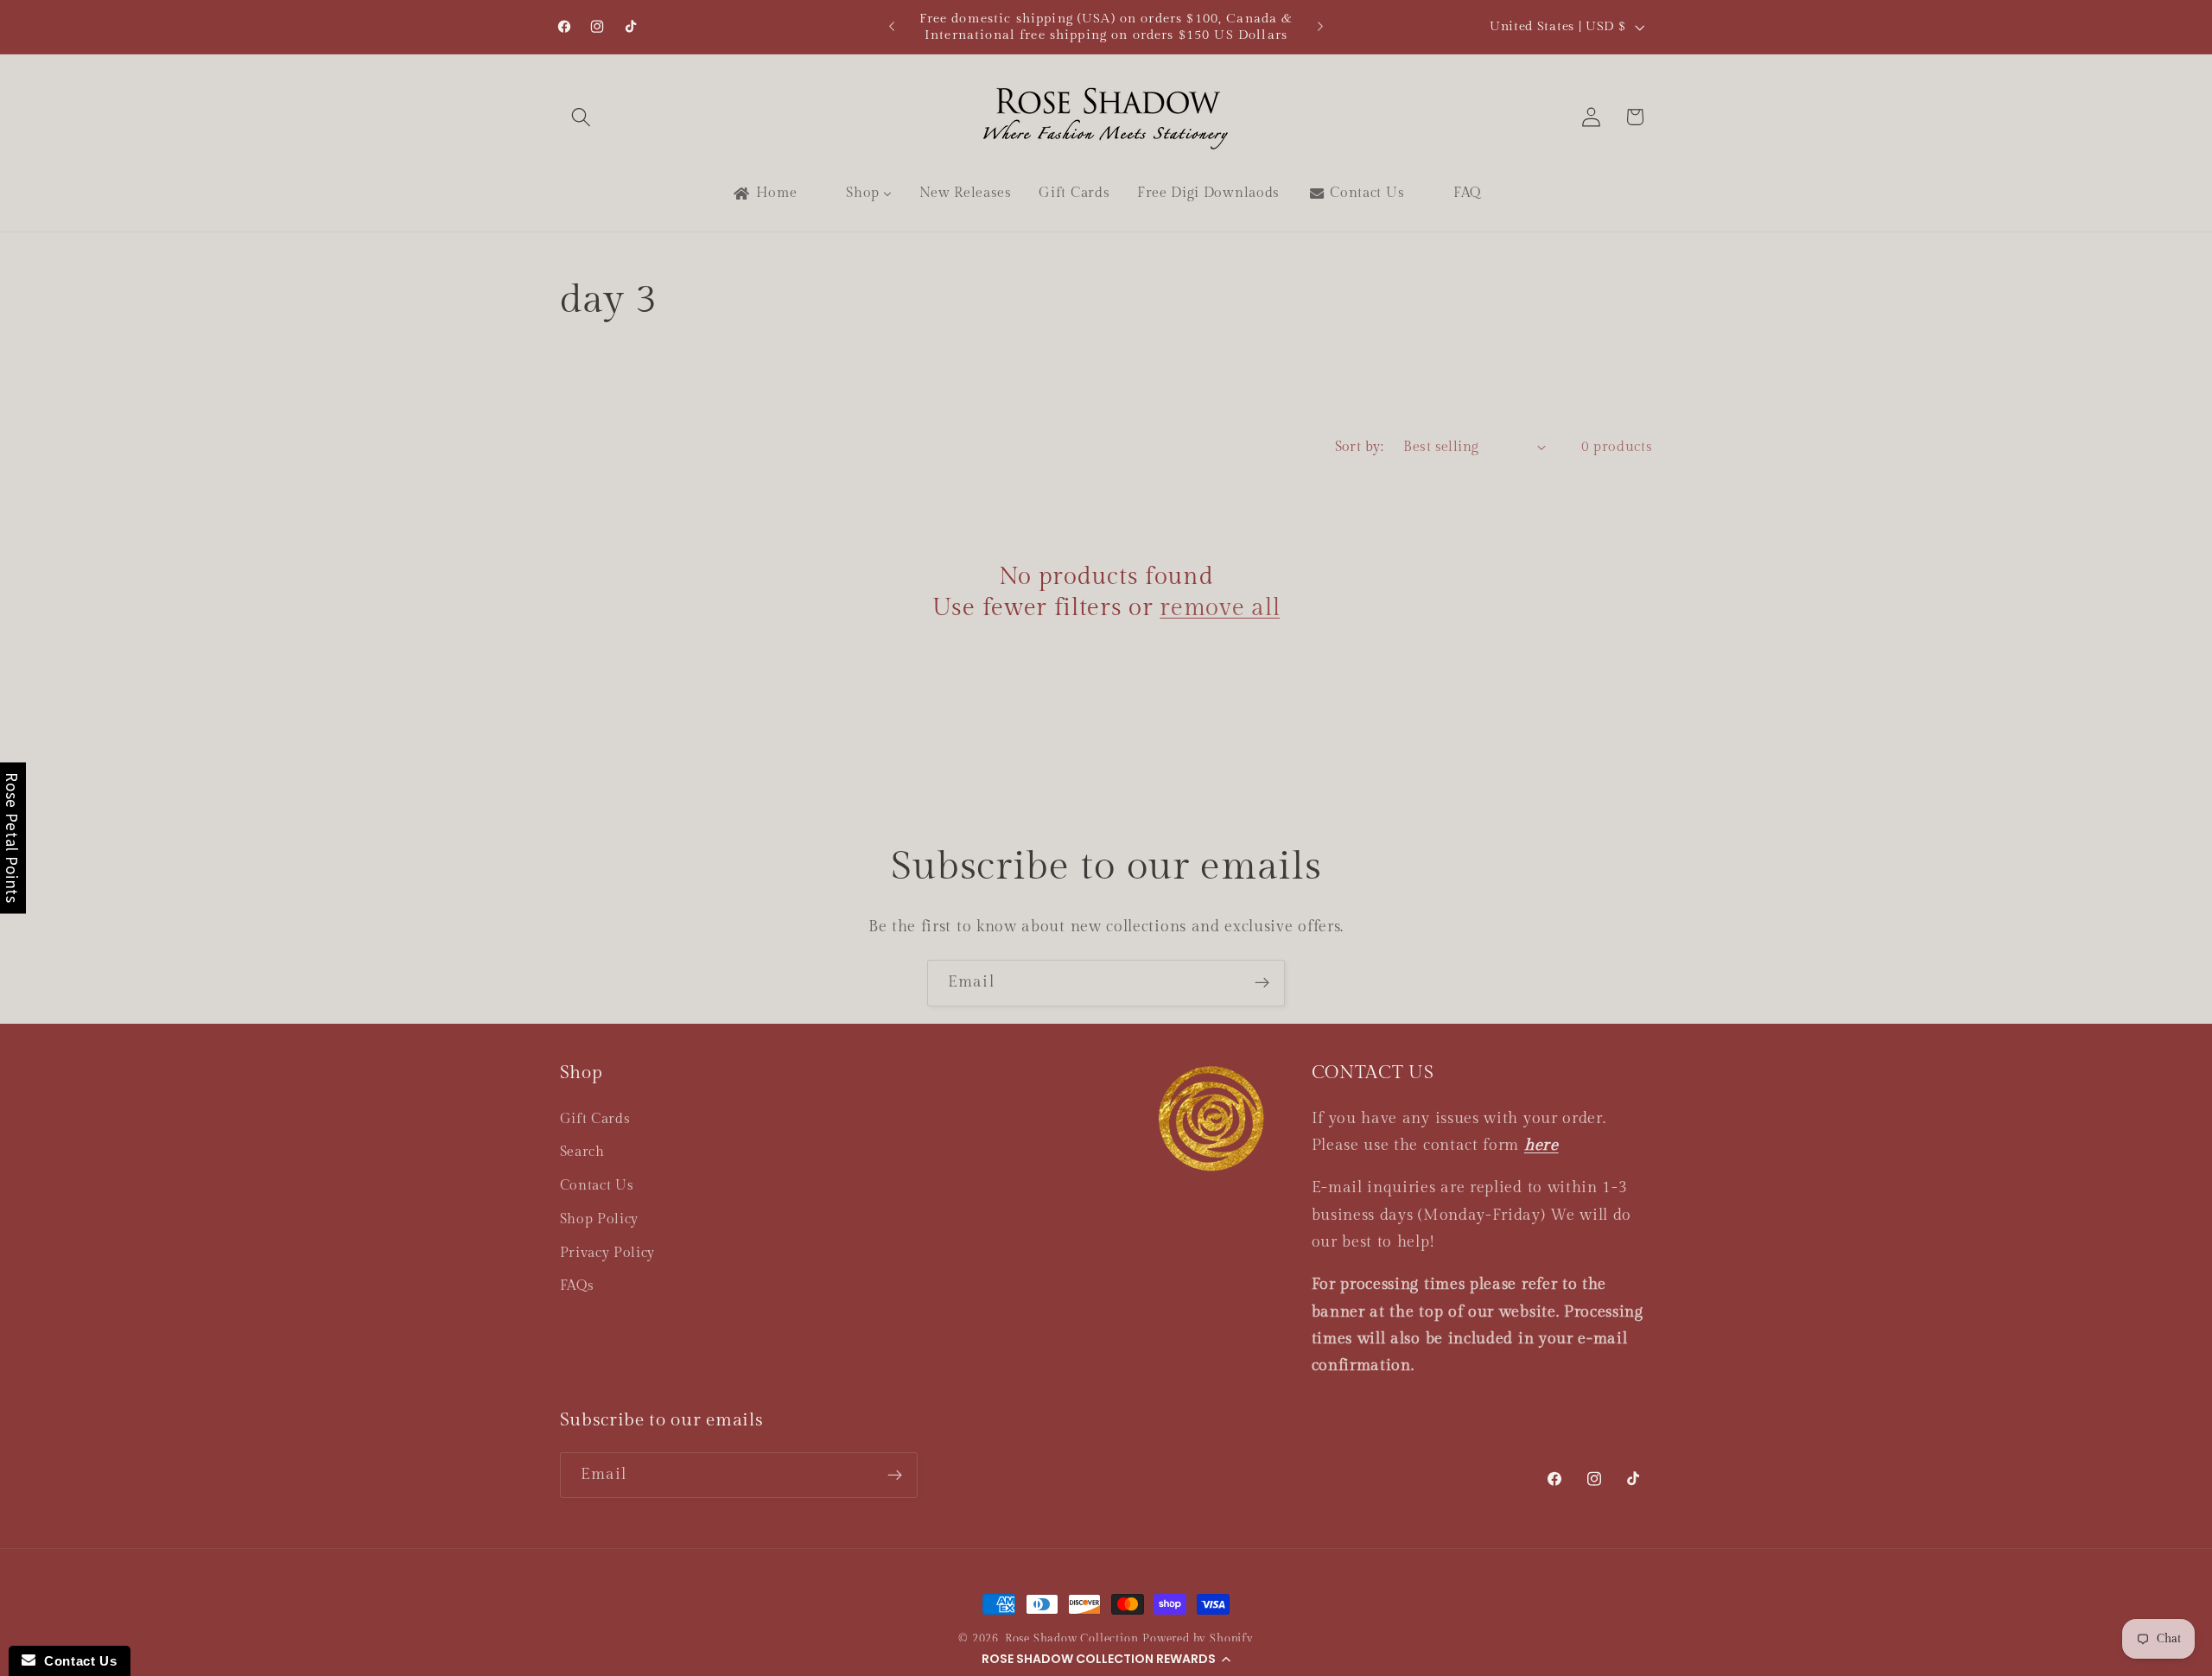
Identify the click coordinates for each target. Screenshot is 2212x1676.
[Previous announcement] (892, 27)
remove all (1220, 608)
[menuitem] (764, 194)
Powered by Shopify (1198, 1639)
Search (582, 1152)
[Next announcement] (1320, 27)
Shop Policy (600, 1219)
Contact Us (597, 1186)
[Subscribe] (1262, 983)
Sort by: (1360, 447)
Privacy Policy (608, 1253)
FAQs (577, 1286)
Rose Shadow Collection (1072, 1639)
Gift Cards (595, 1119)
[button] (1106, 1659)
